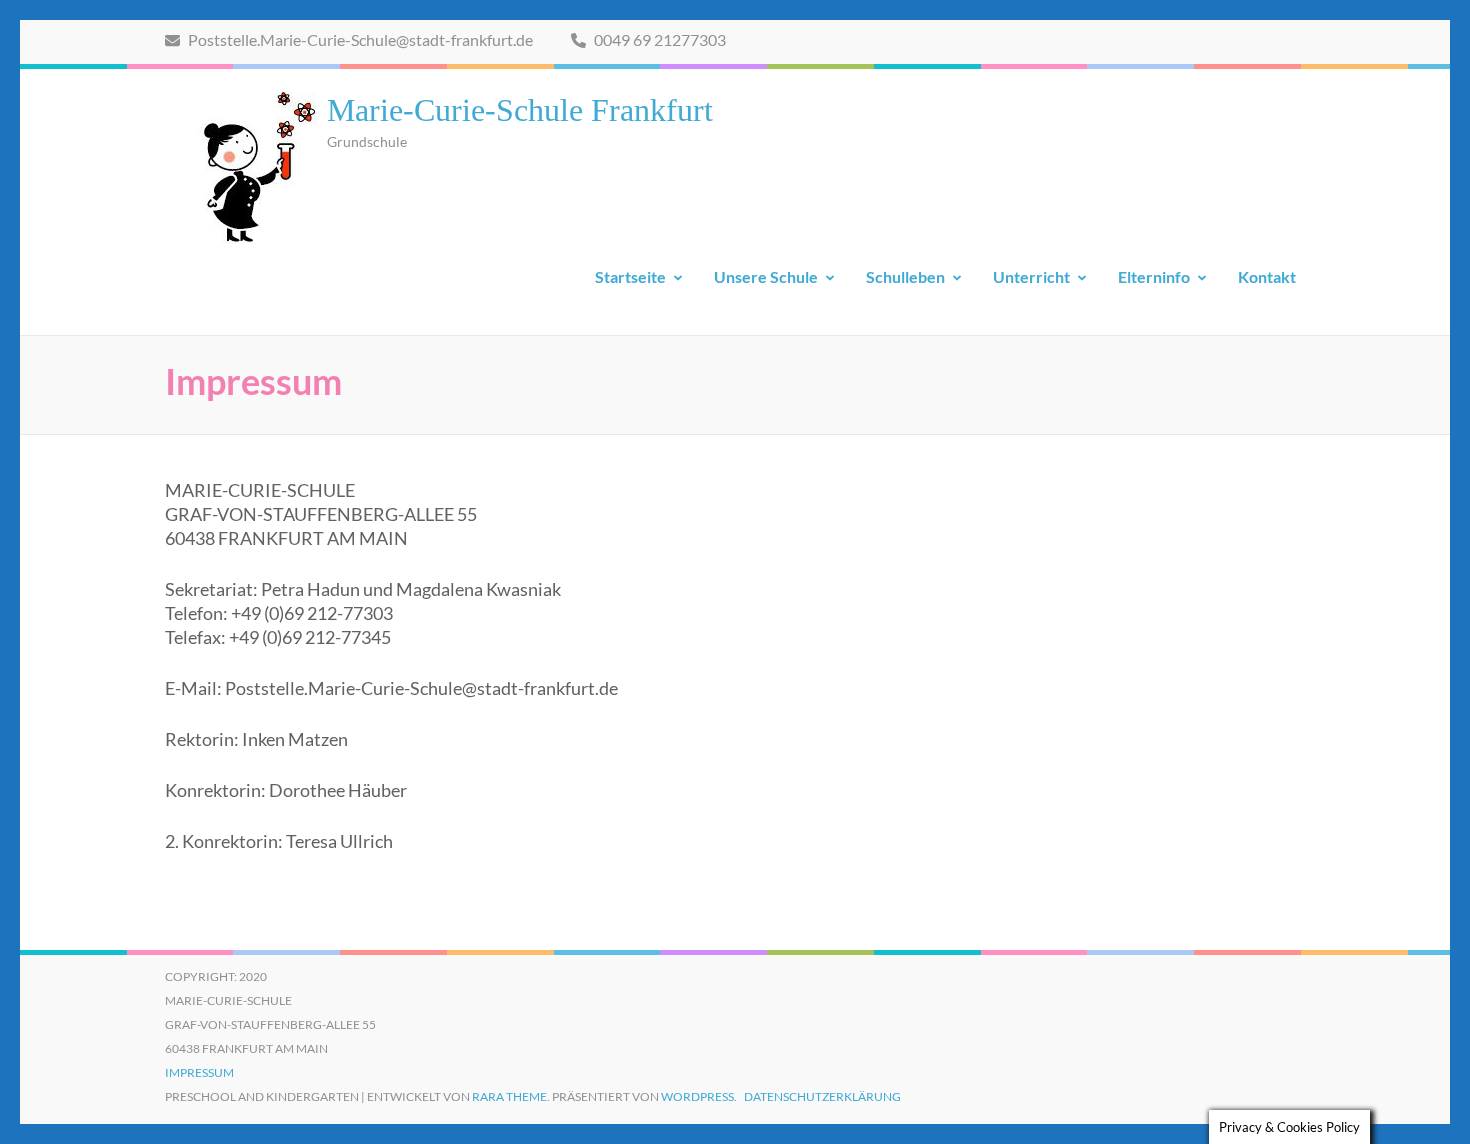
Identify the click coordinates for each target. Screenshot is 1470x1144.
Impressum (199, 1072)
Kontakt (1267, 276)
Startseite (630, 276)
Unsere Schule (766, 276)
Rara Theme (509, 1096)
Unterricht (1031, 276)
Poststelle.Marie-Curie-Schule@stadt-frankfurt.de (359, 39)
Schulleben (905, 276)
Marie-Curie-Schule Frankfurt (520, 110)
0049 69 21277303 (658, 39)
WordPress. (699, 1096)
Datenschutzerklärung (822, 1096)
